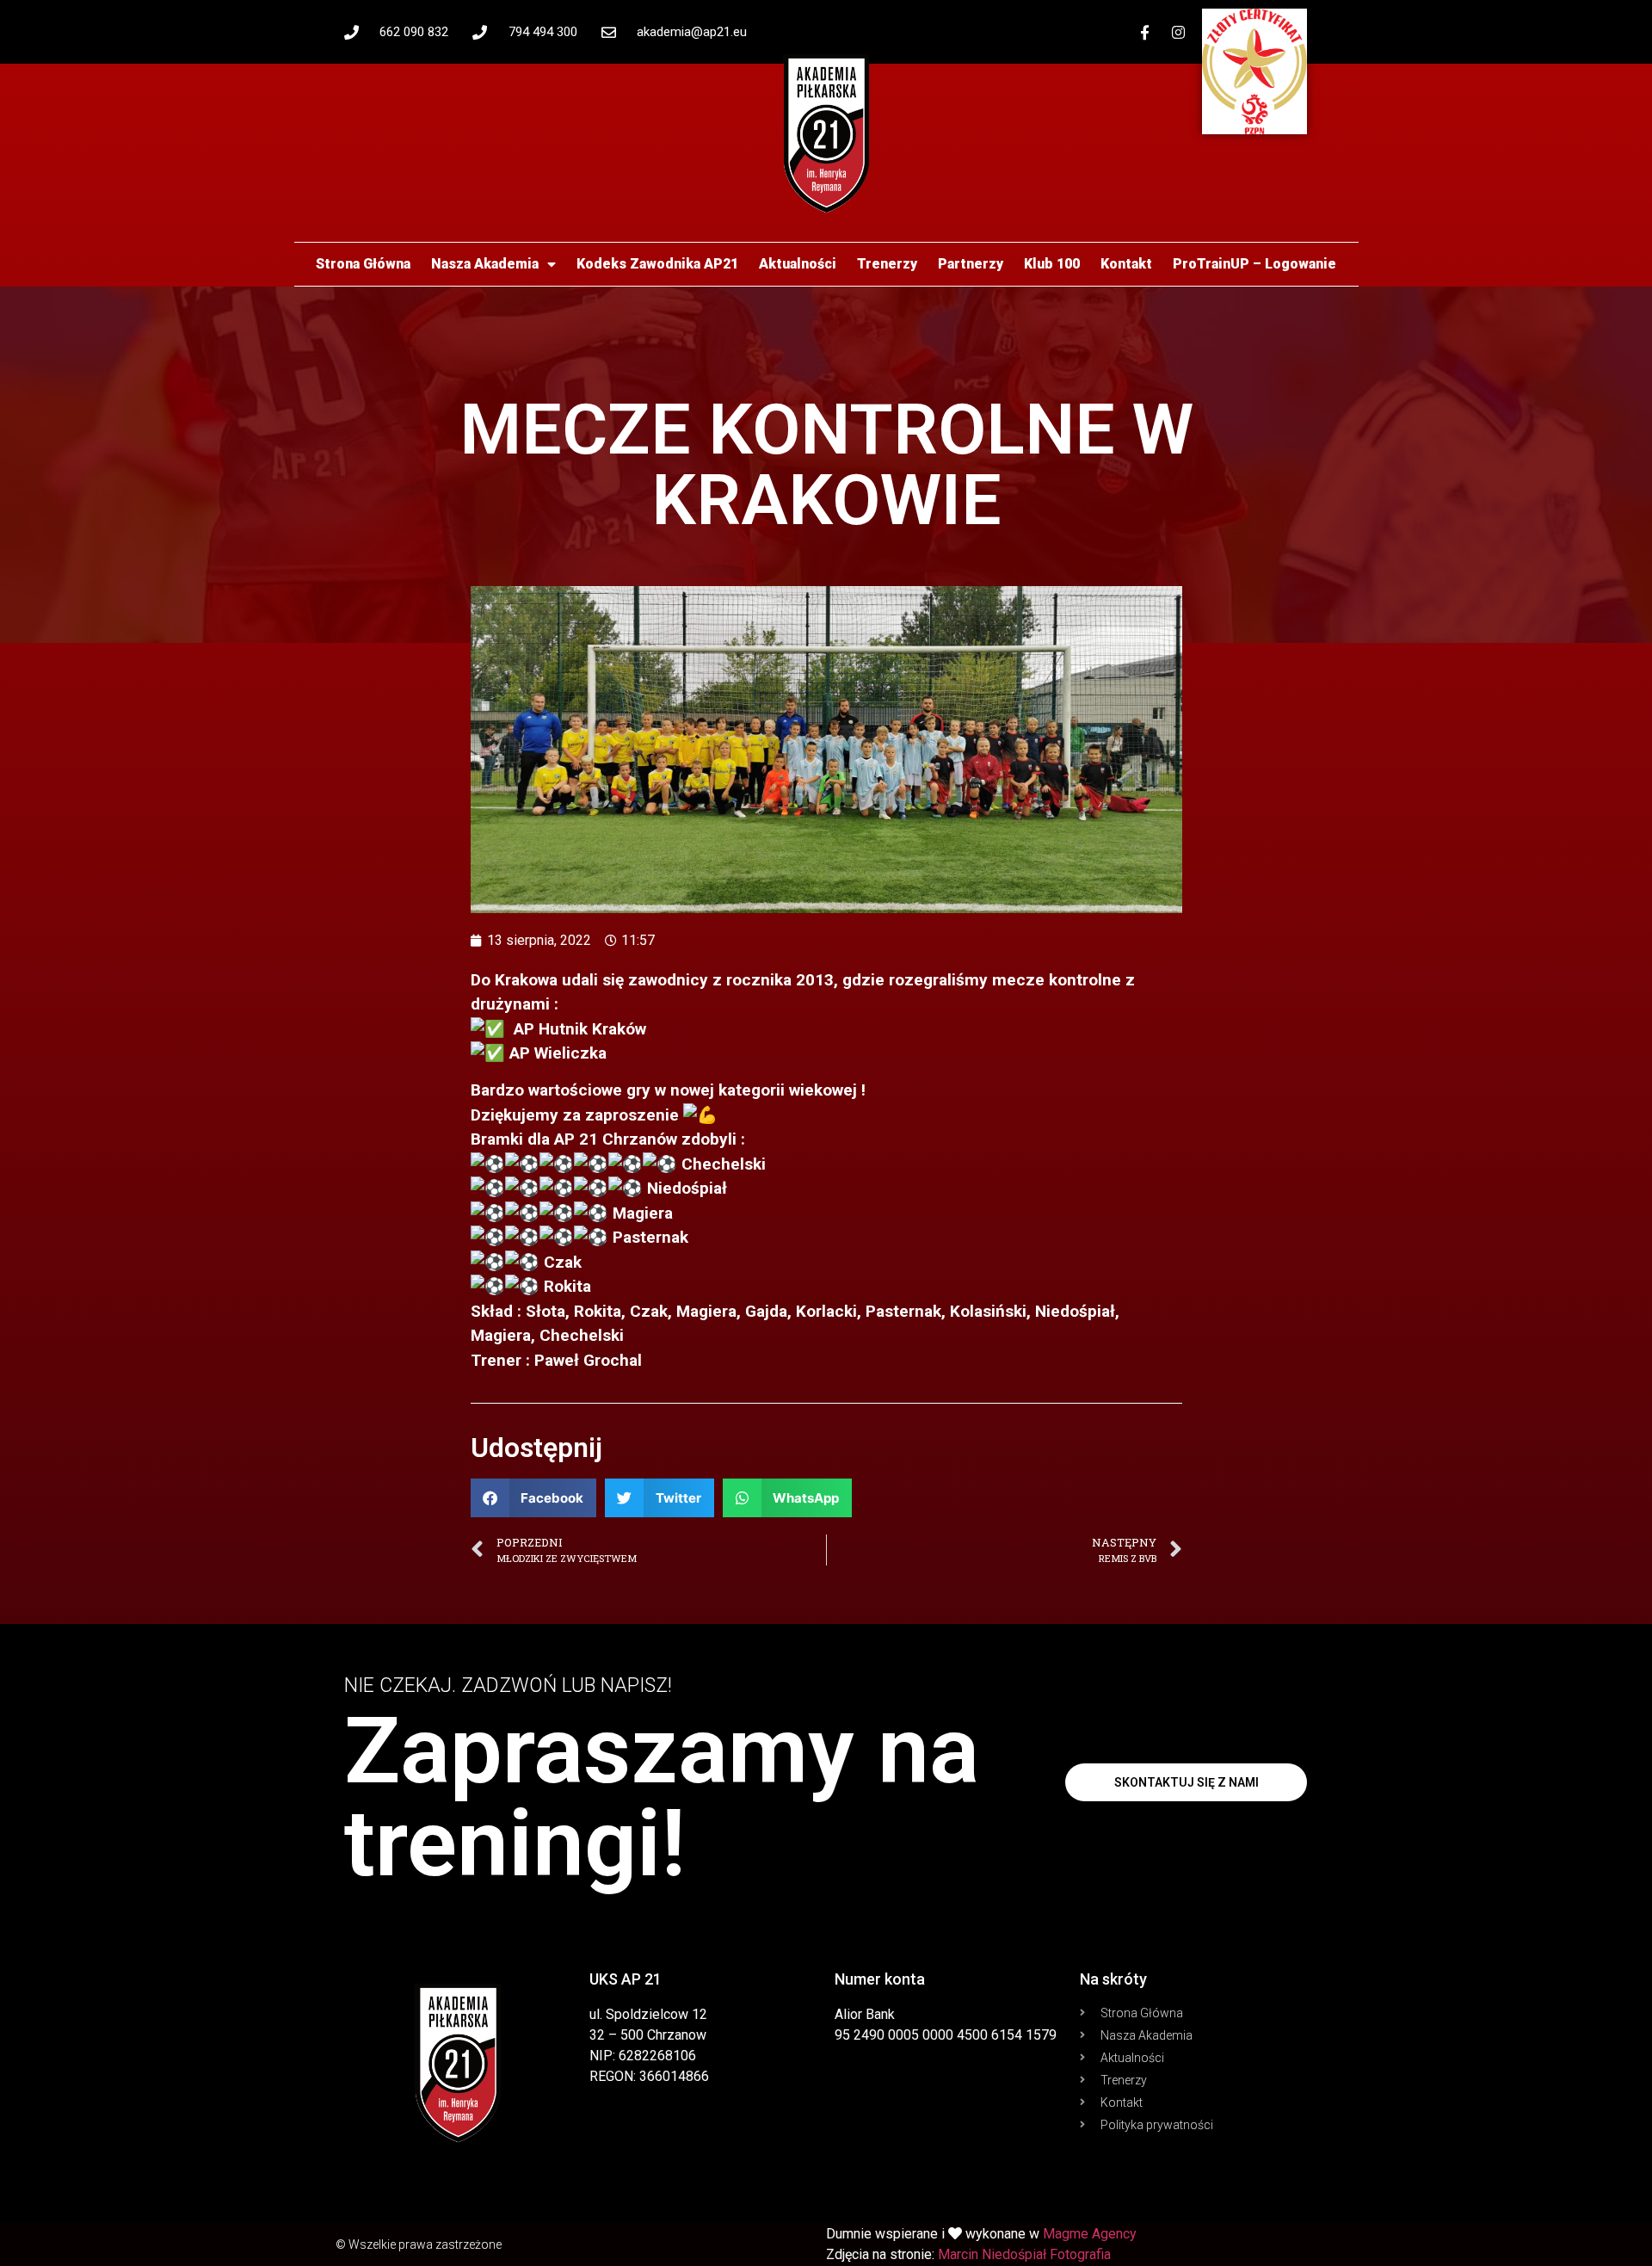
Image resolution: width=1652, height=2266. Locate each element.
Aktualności (798, 264)
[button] (534, 1498)
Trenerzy (887, 264)
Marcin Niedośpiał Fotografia (1024, 2254)
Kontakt (1126, 264)
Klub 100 (1052, 264)
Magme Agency (1090, 2234)
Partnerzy (971, 264)
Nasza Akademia (485, 264)
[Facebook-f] (1145, 32)
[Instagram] (1179, 32)
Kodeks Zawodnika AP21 (657, 264)
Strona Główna (363, 264)
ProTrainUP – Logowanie (1254, 264)
